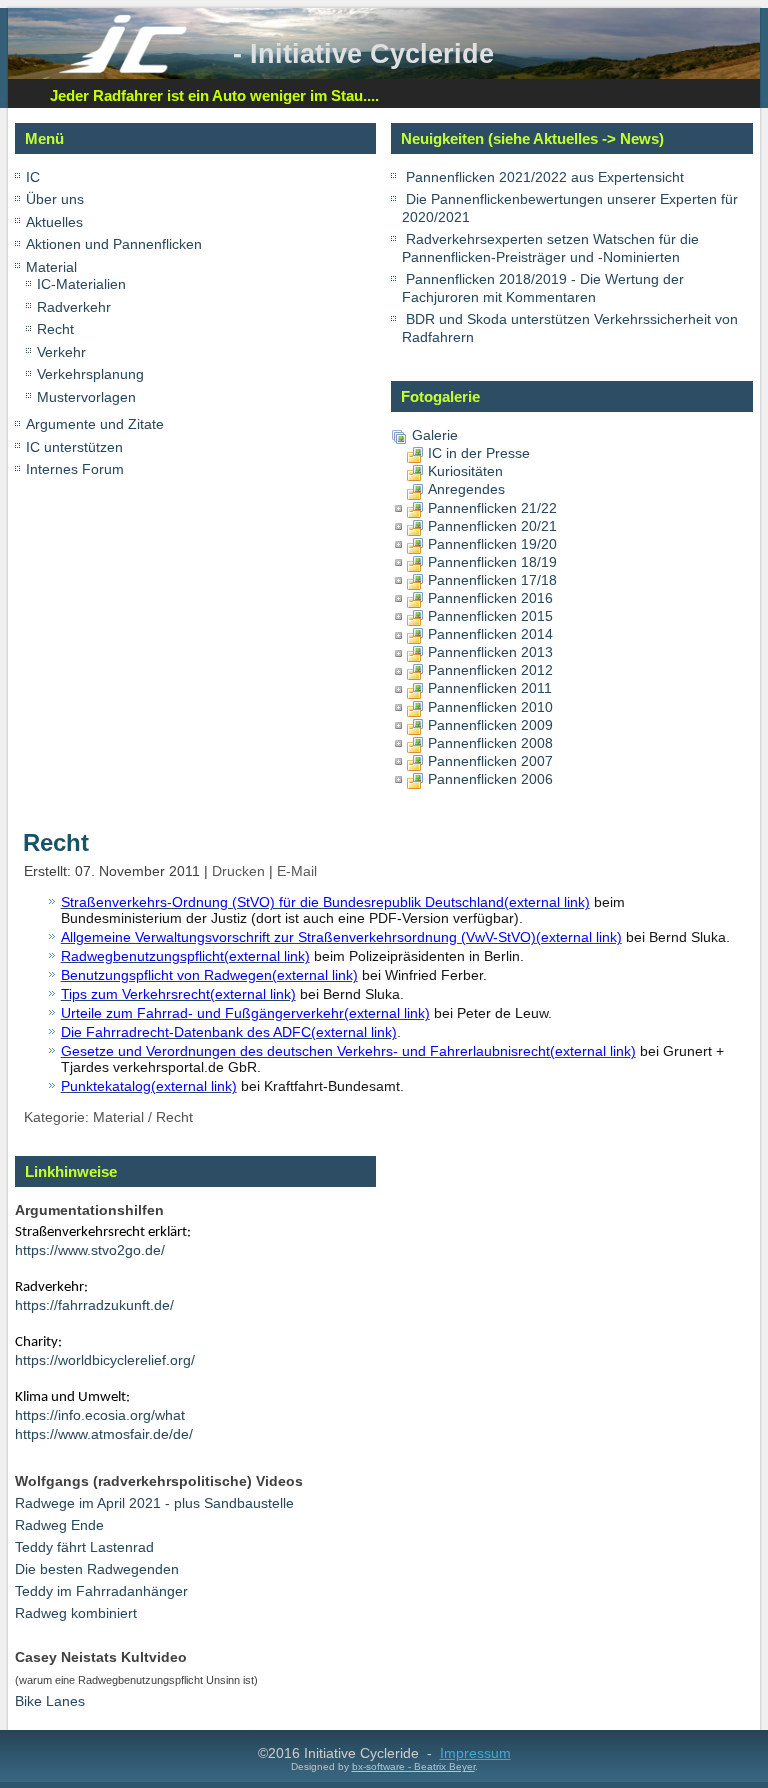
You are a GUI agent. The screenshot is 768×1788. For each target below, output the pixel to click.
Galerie (435, 435)
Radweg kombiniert (76, 1613)
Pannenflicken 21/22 (492, 508)
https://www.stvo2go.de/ (90, 1250)
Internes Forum (75, 469)
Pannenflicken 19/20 (492, 544)
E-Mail (297, 871)
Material (51, 267)
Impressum (475, 1753)
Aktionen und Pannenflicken (114, 244)
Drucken (240, 871)
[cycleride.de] (123, 69)
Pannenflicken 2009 (490, 725)
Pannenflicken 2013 (490, 652)
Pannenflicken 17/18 (492, 580)
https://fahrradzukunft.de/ (94, 1305)
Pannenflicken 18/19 (492, 562)
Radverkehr (74, 307)
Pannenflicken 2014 (490, 634)
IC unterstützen (74, 447)
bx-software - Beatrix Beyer (413, 1766)
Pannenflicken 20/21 (492, 526)
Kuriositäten (465, 471)
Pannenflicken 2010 (490, 707)
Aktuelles (54, 222)
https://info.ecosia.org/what (100, 1415)
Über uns (55, 199)
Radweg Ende (59, 1525)
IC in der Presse (479, 453)
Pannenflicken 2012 (490, 670)
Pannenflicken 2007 (490, 761)
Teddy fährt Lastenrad (84, 1547)
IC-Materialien (81, 284)
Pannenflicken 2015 (490, 616)
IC (33, 177)
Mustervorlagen (86, 397)
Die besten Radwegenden (97, 1569)
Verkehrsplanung (90, 374)
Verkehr (61, 352)
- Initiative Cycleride (363, 53)
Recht (55, 329)
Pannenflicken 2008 (490, 743)
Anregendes (466, 489)
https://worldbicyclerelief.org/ (105, 1360)
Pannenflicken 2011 (490, 688)
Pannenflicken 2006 (490, 779)
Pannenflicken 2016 (490, 598)
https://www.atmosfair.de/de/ (104, 1434)
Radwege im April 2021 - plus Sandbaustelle (154, 1503)
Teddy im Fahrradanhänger (101, 1591)
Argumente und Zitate (95, 424)
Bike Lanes (50, 1701)
